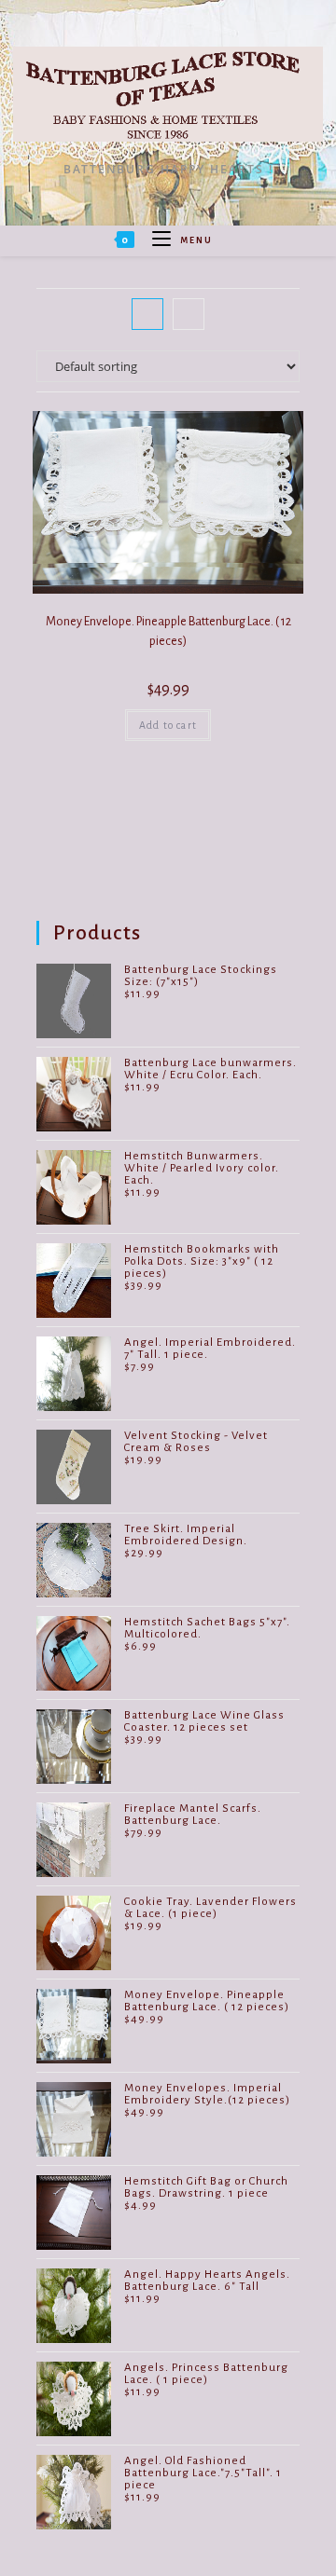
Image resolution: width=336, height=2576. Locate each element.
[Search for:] (220, 240)
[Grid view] (147, 314)
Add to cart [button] (168, 725)
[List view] (189, 314)
